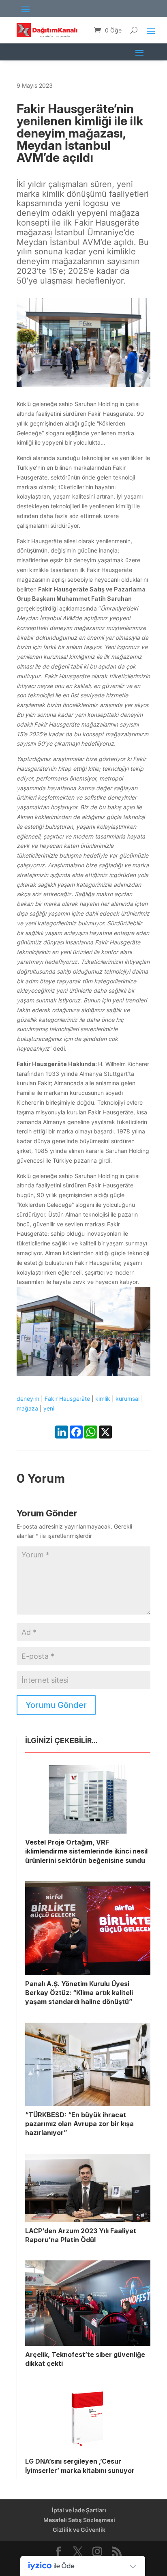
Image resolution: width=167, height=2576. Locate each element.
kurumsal (127, 1399)
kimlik (103, 1399)
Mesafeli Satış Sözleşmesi (79, 2520)
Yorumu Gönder (56, 1705)
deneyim (28, 1399)
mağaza (27, 1408)
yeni (49, 1408)
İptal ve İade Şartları (79, 2510)
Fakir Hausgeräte (67, 1399)
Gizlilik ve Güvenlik (79, 2530)
